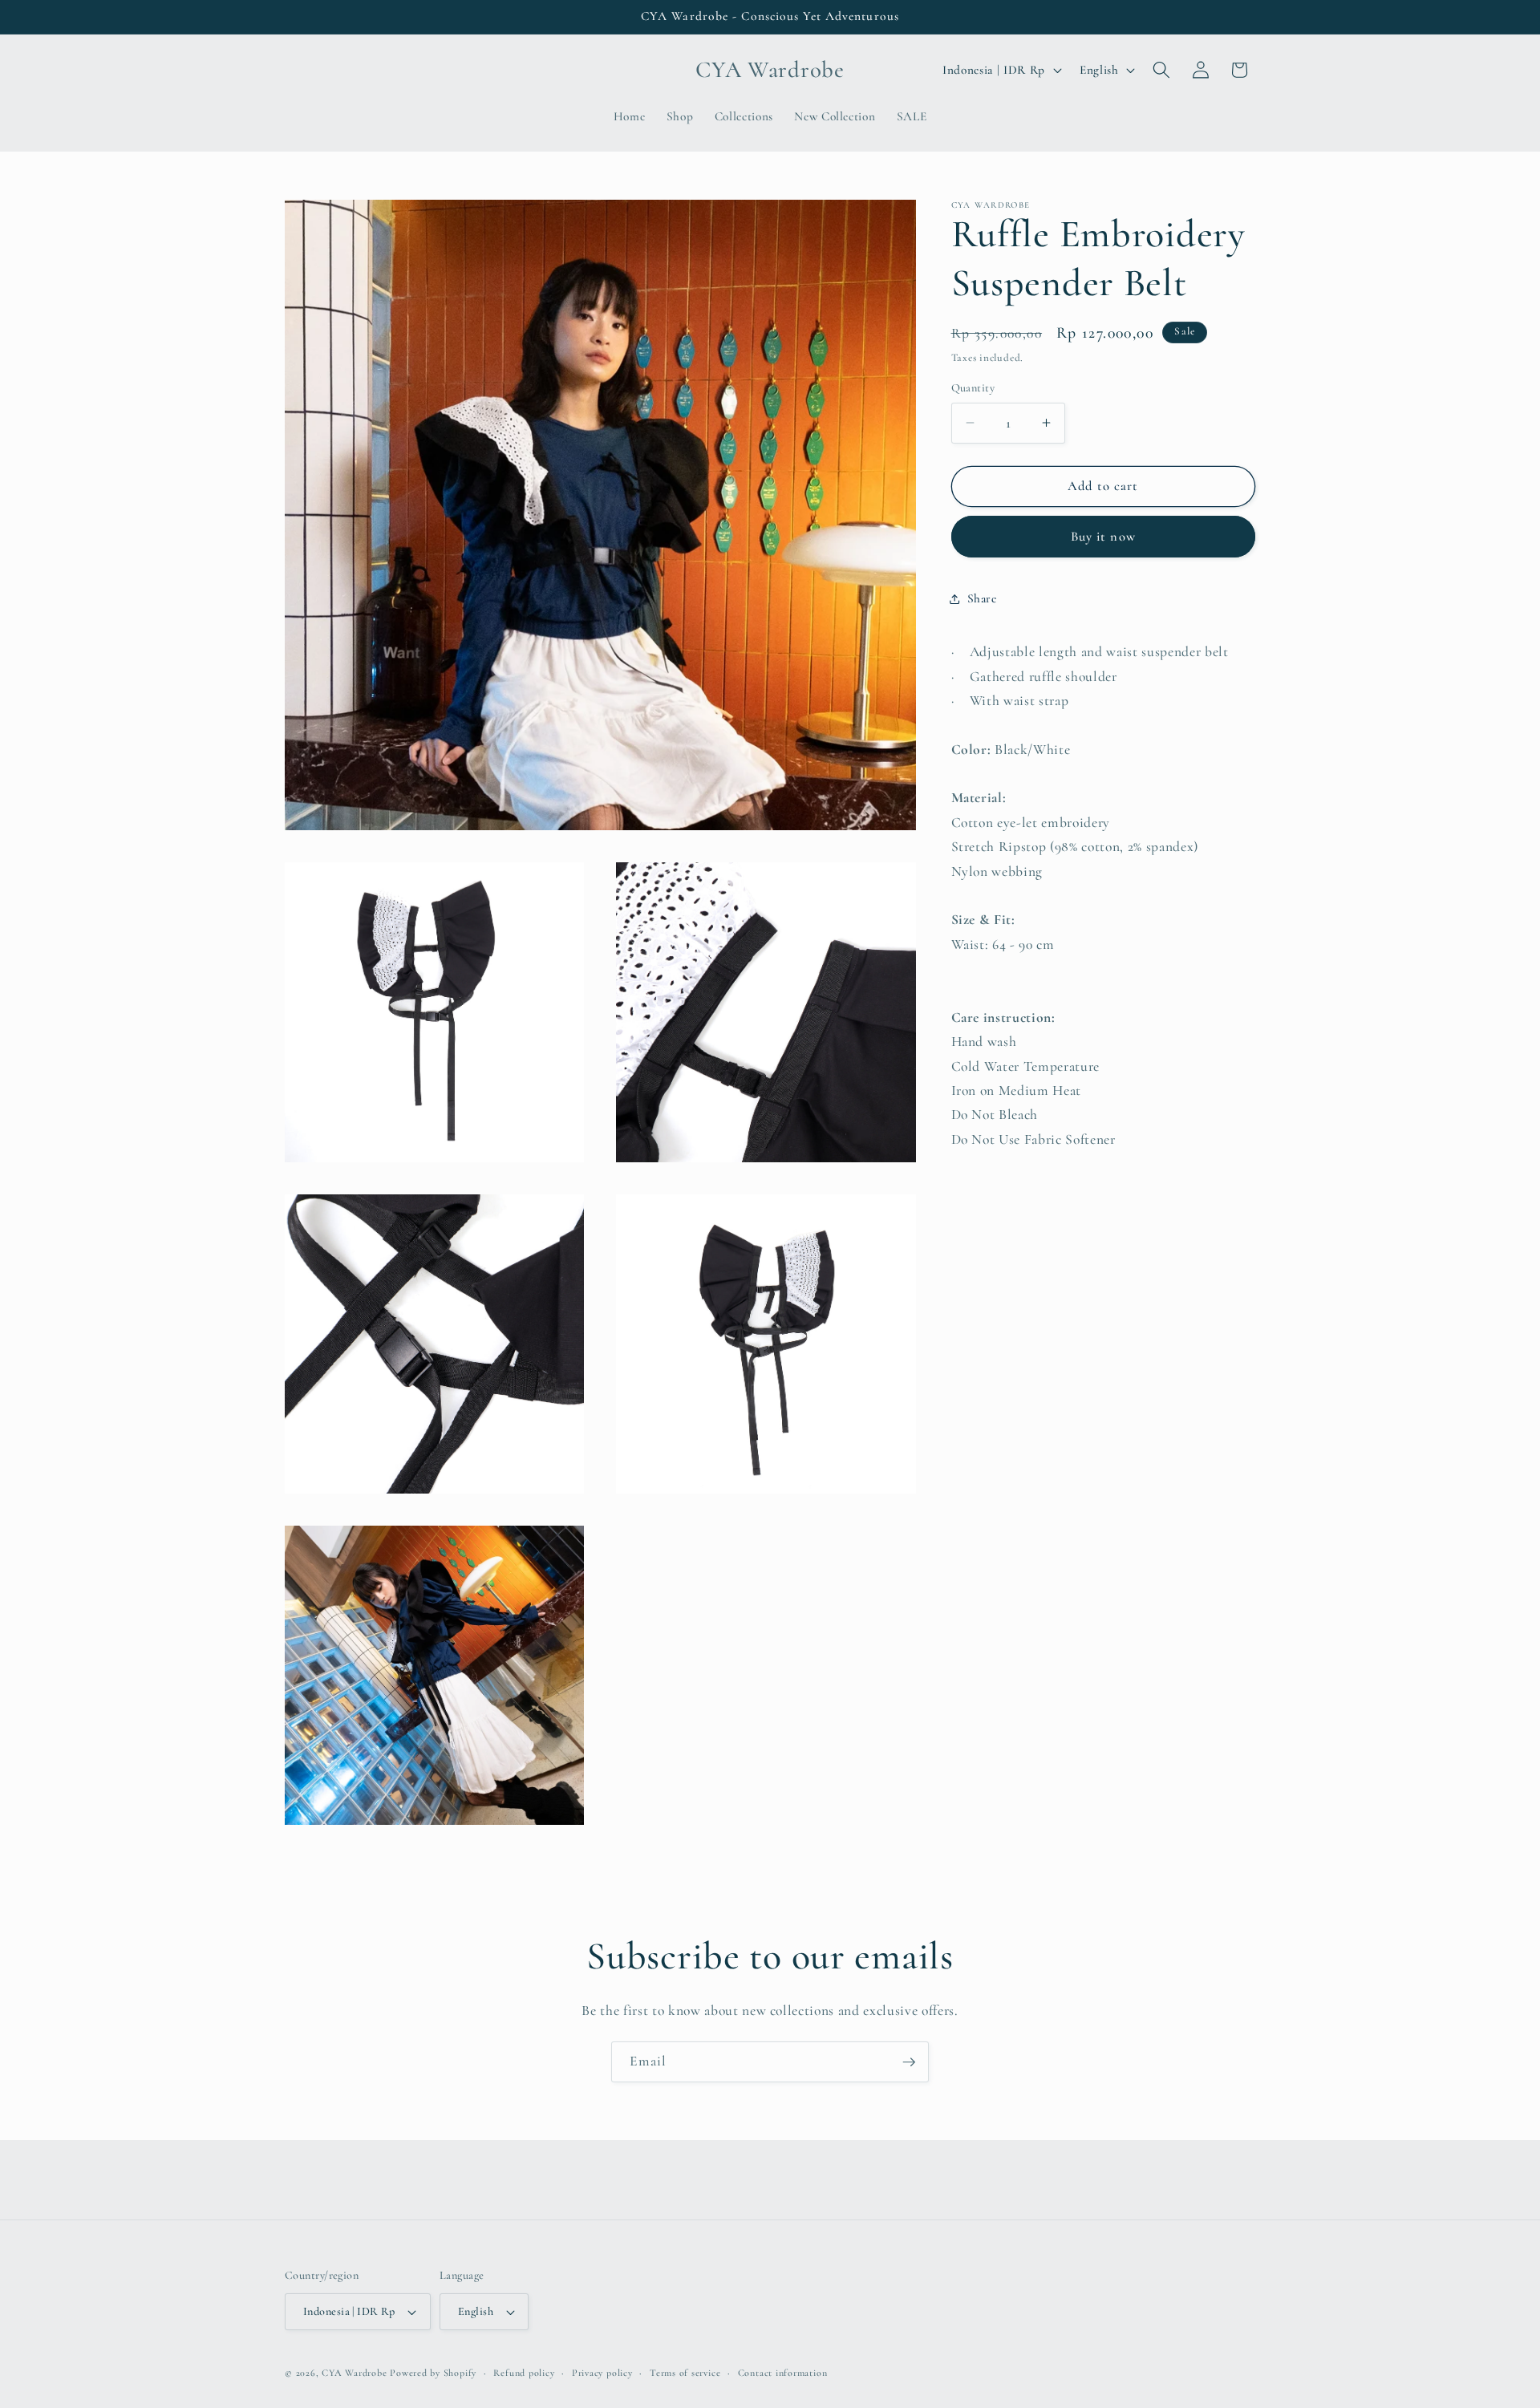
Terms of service (685, 2373)
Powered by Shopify (433, 2373)
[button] (1161, 70)
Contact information (783, 2373)
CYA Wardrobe (354, 2373)
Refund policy (524, 2373)
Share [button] (982, 598)
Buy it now (1103, 537)
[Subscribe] (909, 2062)
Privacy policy (602, 2373)
